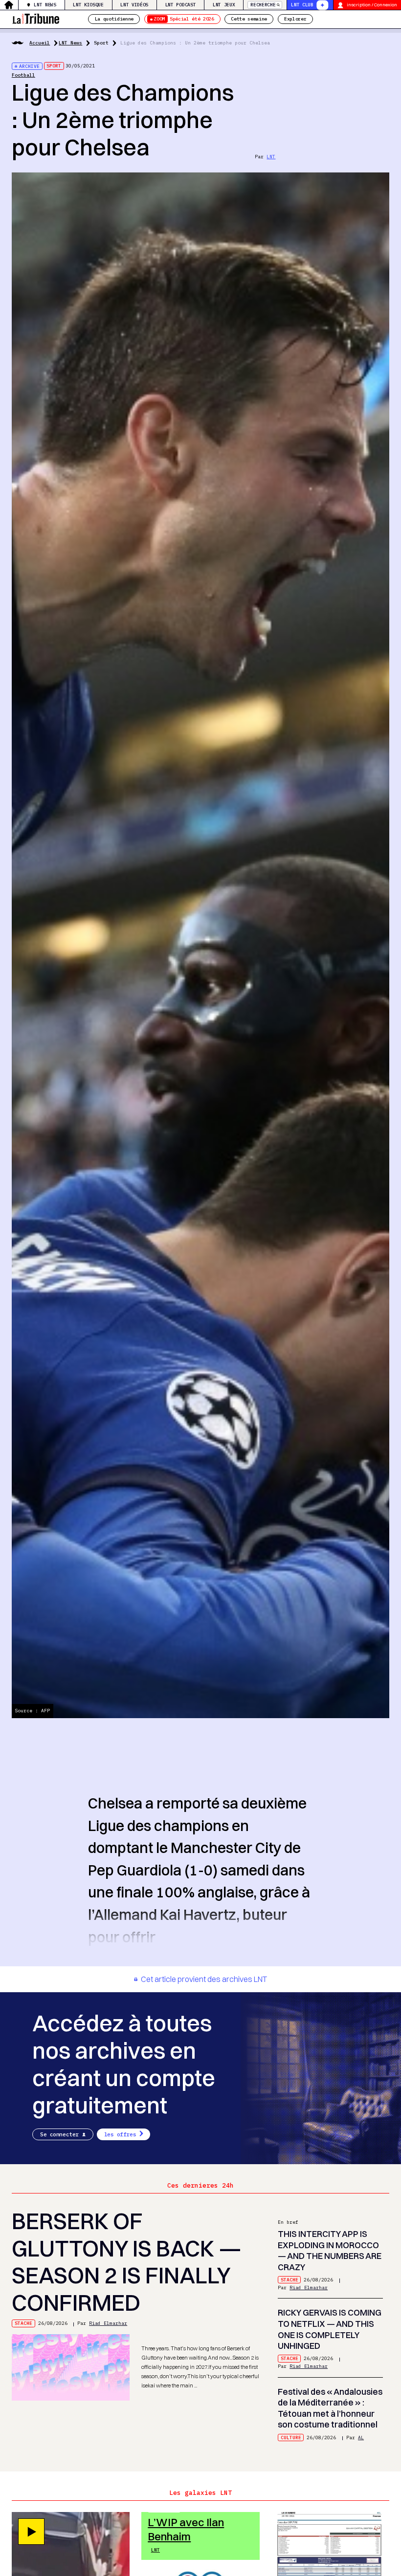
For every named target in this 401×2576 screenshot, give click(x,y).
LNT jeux (224, 5)
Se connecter (59, 2134)
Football (23, 75)
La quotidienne (114, 19)
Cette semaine (249, 19)
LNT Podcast (180, 5)
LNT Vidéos (134, 5)
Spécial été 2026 (184, 19)
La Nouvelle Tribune (36, 18)
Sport (101, 43)
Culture (291, 2438)
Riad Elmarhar (108, 2323)
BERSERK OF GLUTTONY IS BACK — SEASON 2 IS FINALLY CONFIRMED (127, 2262)
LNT (271, 157)
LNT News (45, 5)
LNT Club (302, 5)
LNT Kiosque (88, 5)
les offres (120, 2134)
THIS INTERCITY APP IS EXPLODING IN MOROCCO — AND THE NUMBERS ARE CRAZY (330, 2250)
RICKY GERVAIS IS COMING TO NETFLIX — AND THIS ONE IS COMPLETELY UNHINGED (330, 2329)
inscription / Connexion (372, 5)
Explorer (295, 19)
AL (361, 2438)
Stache (23, 2323)
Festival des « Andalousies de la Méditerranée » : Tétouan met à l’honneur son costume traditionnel (330, 2408)
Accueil (40, 43)
